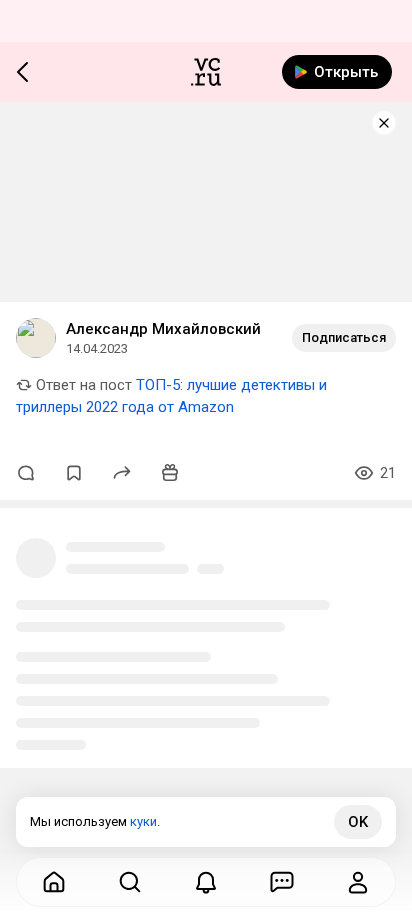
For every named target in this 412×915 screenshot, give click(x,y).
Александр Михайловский (163, 329)
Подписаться (344, 337)
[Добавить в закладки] (74, 473)
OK (358, 822)
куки (143, 821)
